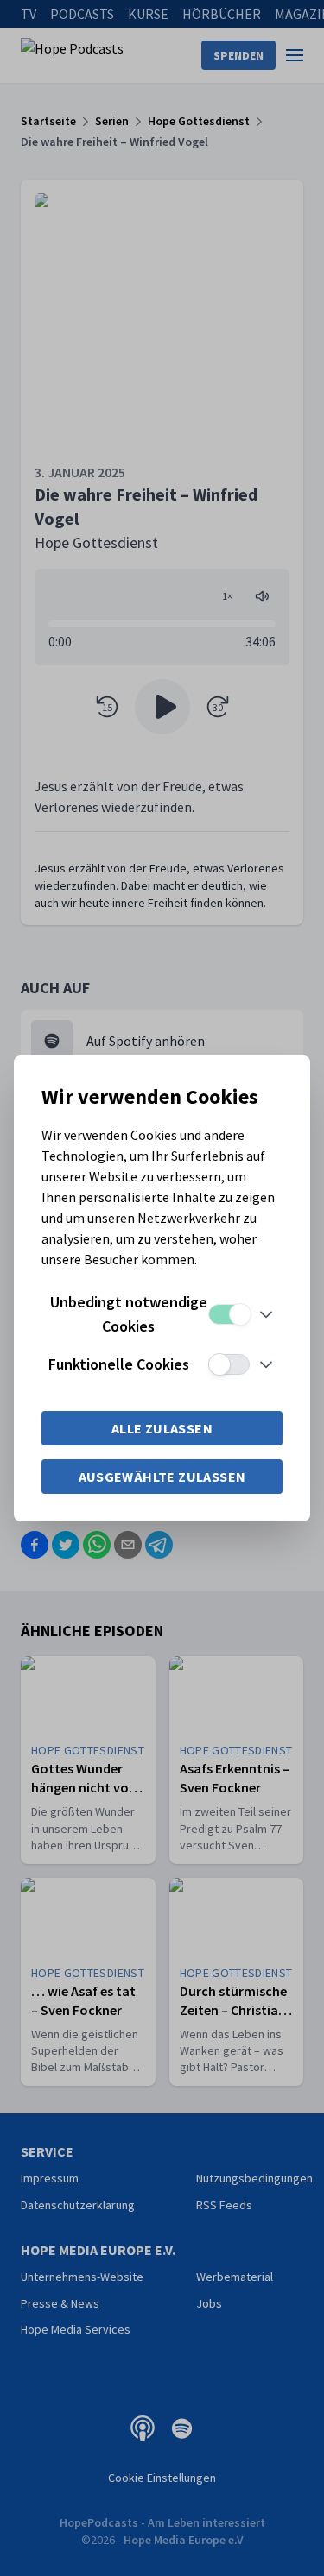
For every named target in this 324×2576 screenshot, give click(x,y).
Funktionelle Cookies (119, 1364)
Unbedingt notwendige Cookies (129, 1314)
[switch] (229, 1314)
